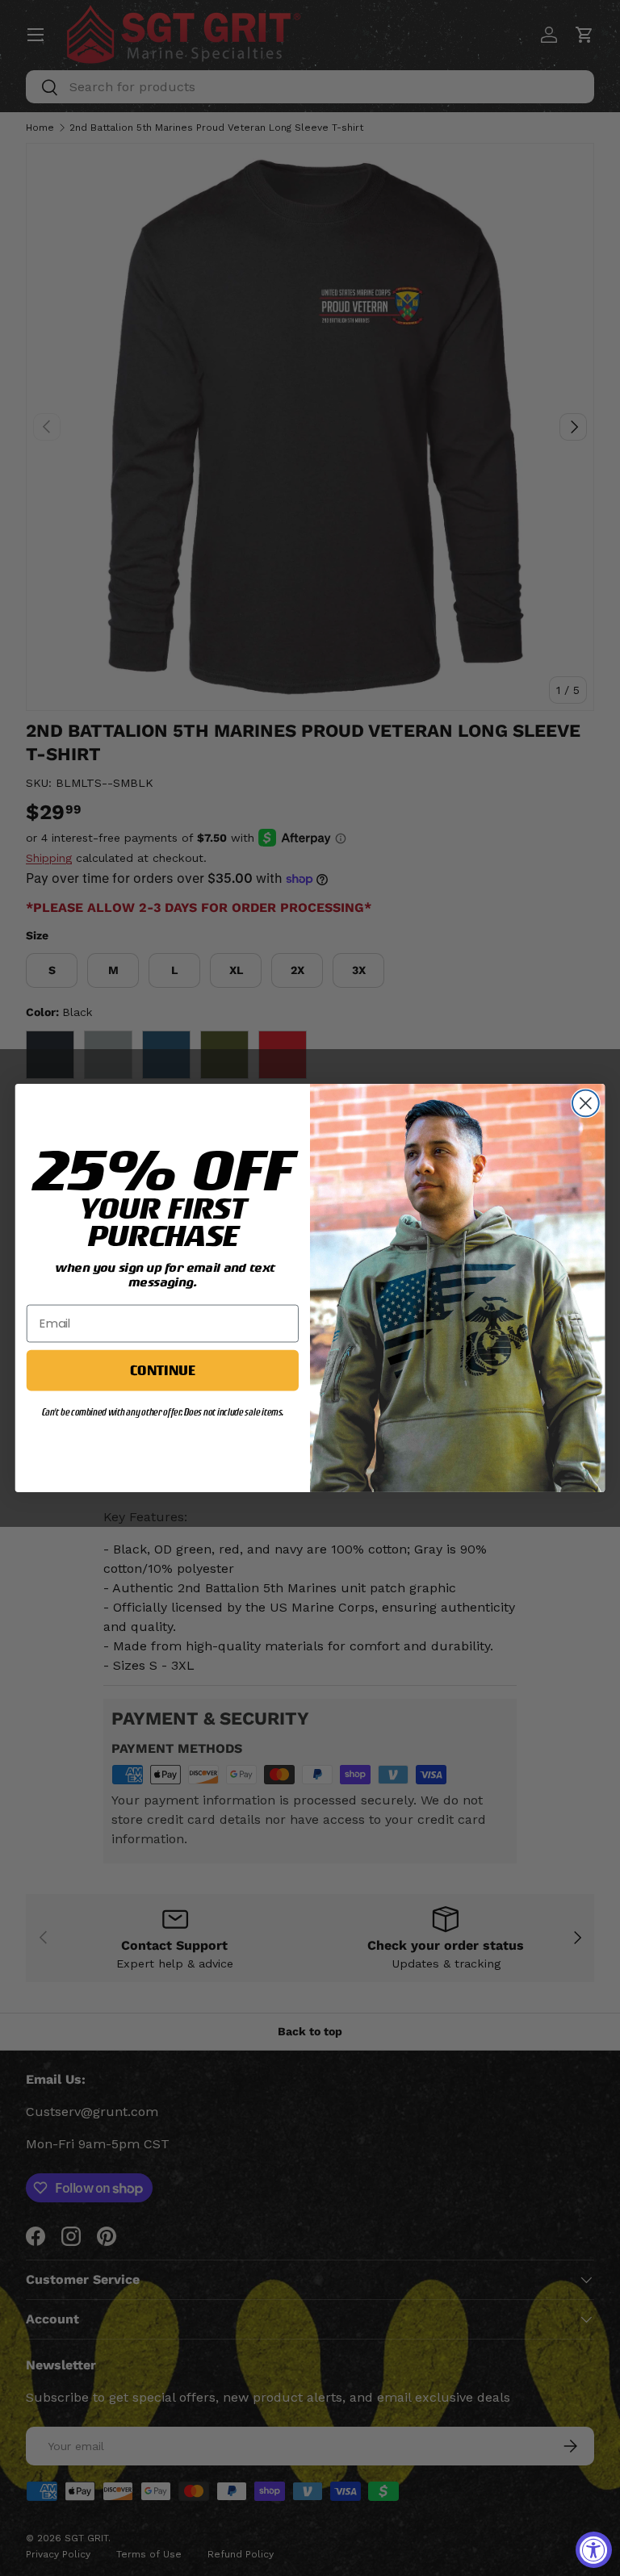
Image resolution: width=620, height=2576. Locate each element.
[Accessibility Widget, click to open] (594, 2550)
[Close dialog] (586, 1104)
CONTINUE (163, 1370)
